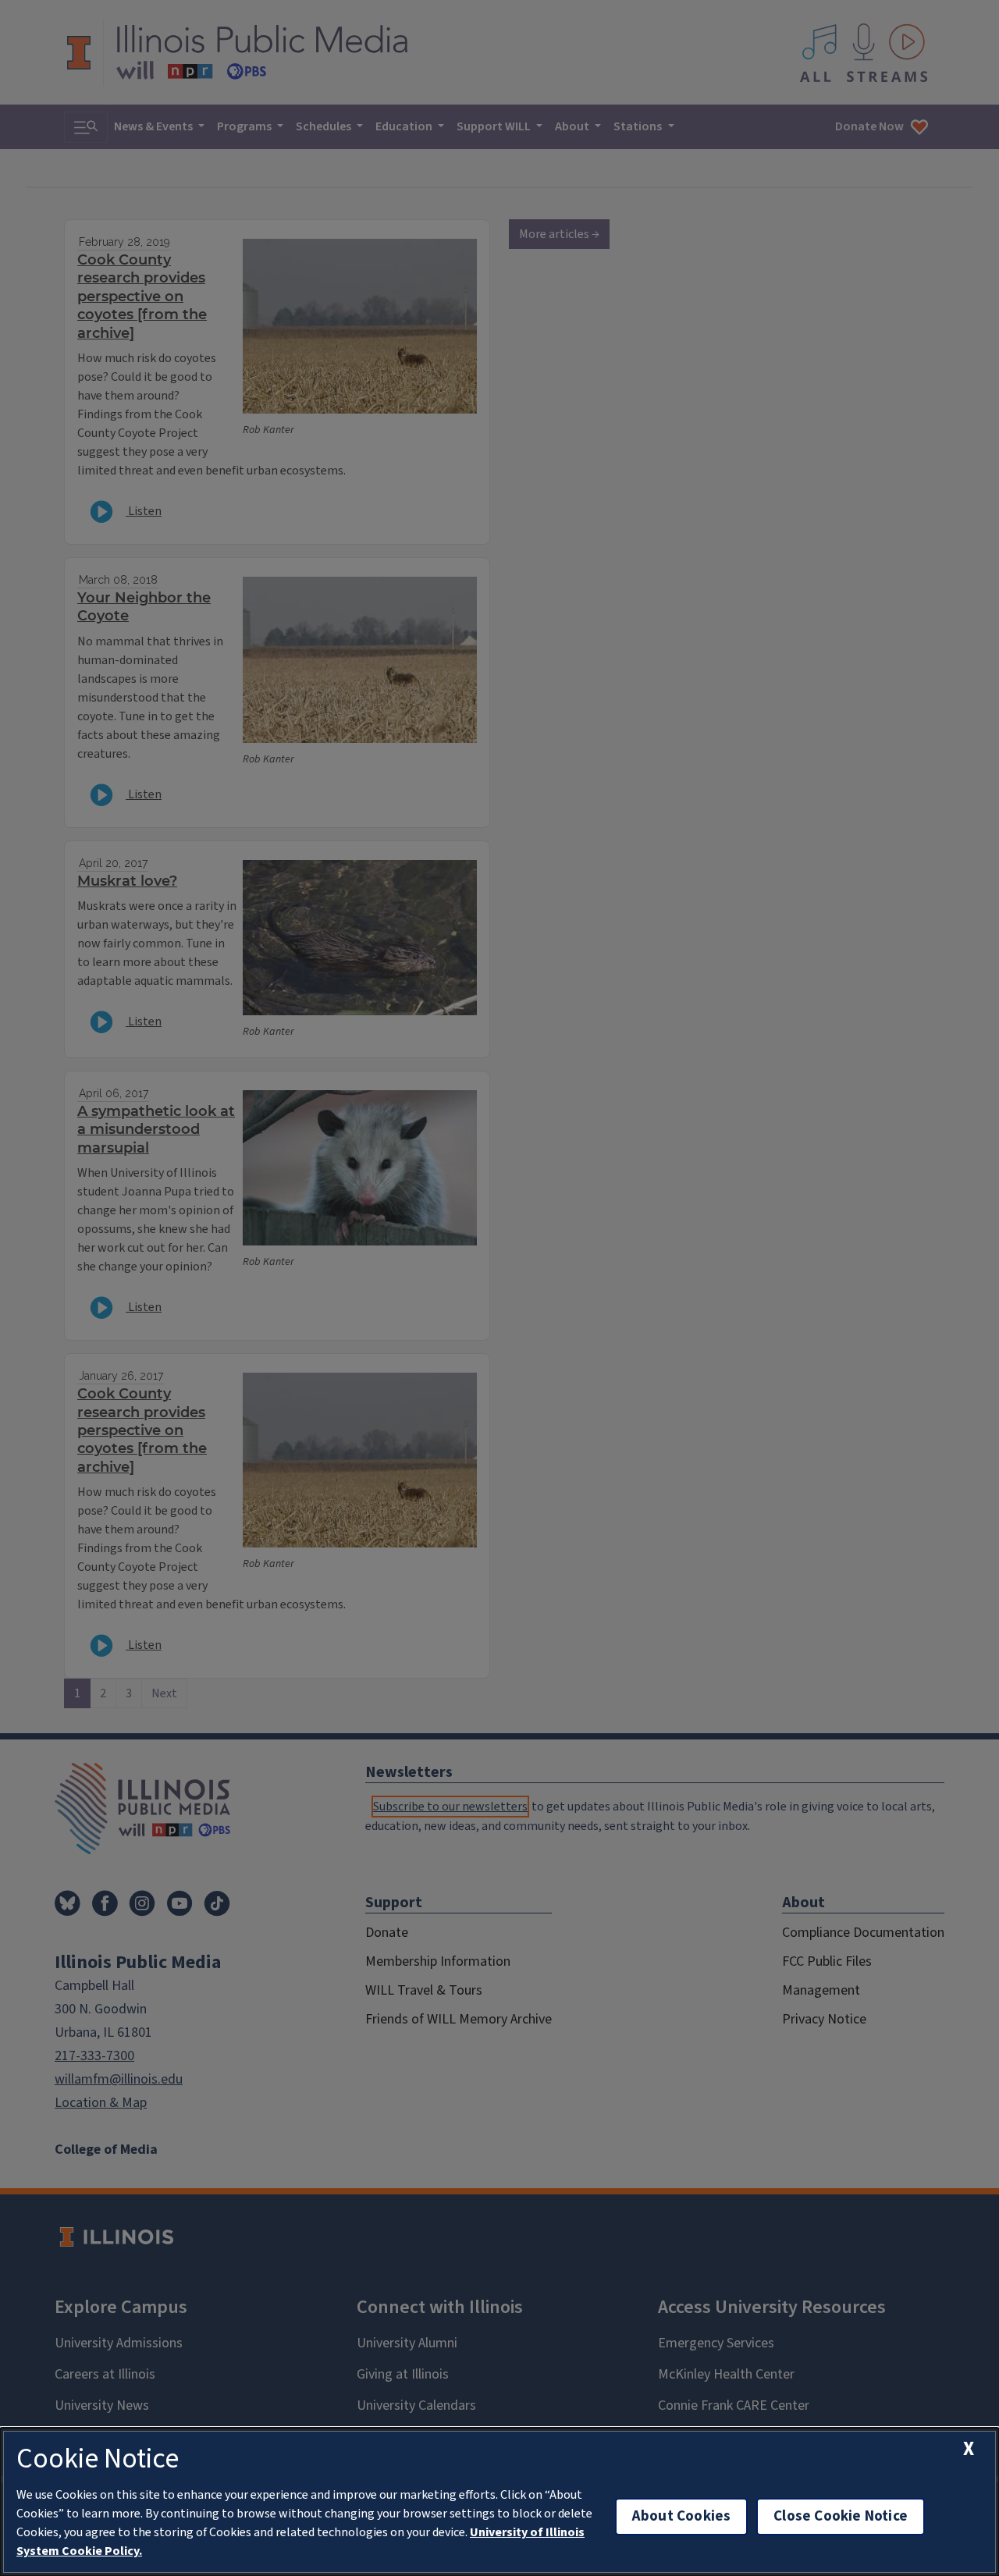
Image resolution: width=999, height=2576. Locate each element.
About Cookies (681, 2516)
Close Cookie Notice (841, 2516)
